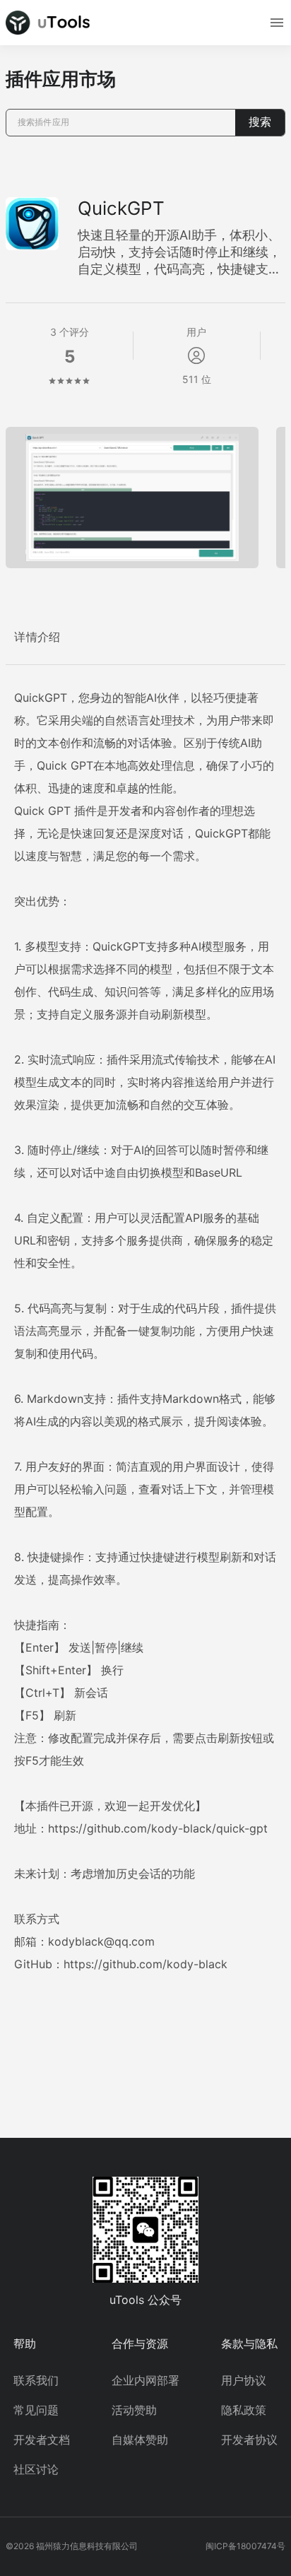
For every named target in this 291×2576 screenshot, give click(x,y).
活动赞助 (134, 2410)
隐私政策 (244, 2410)
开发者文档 (42, 2440)
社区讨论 (36, 2469)
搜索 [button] (260, 122)
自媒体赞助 (140, 2440)
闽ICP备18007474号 (245, 2546)
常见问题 (36, 2410)
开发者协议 (249, 2440)
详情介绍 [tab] (37, 637)
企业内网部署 (145, 2380)
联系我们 (36, 2380)
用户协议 (244, 2380)
